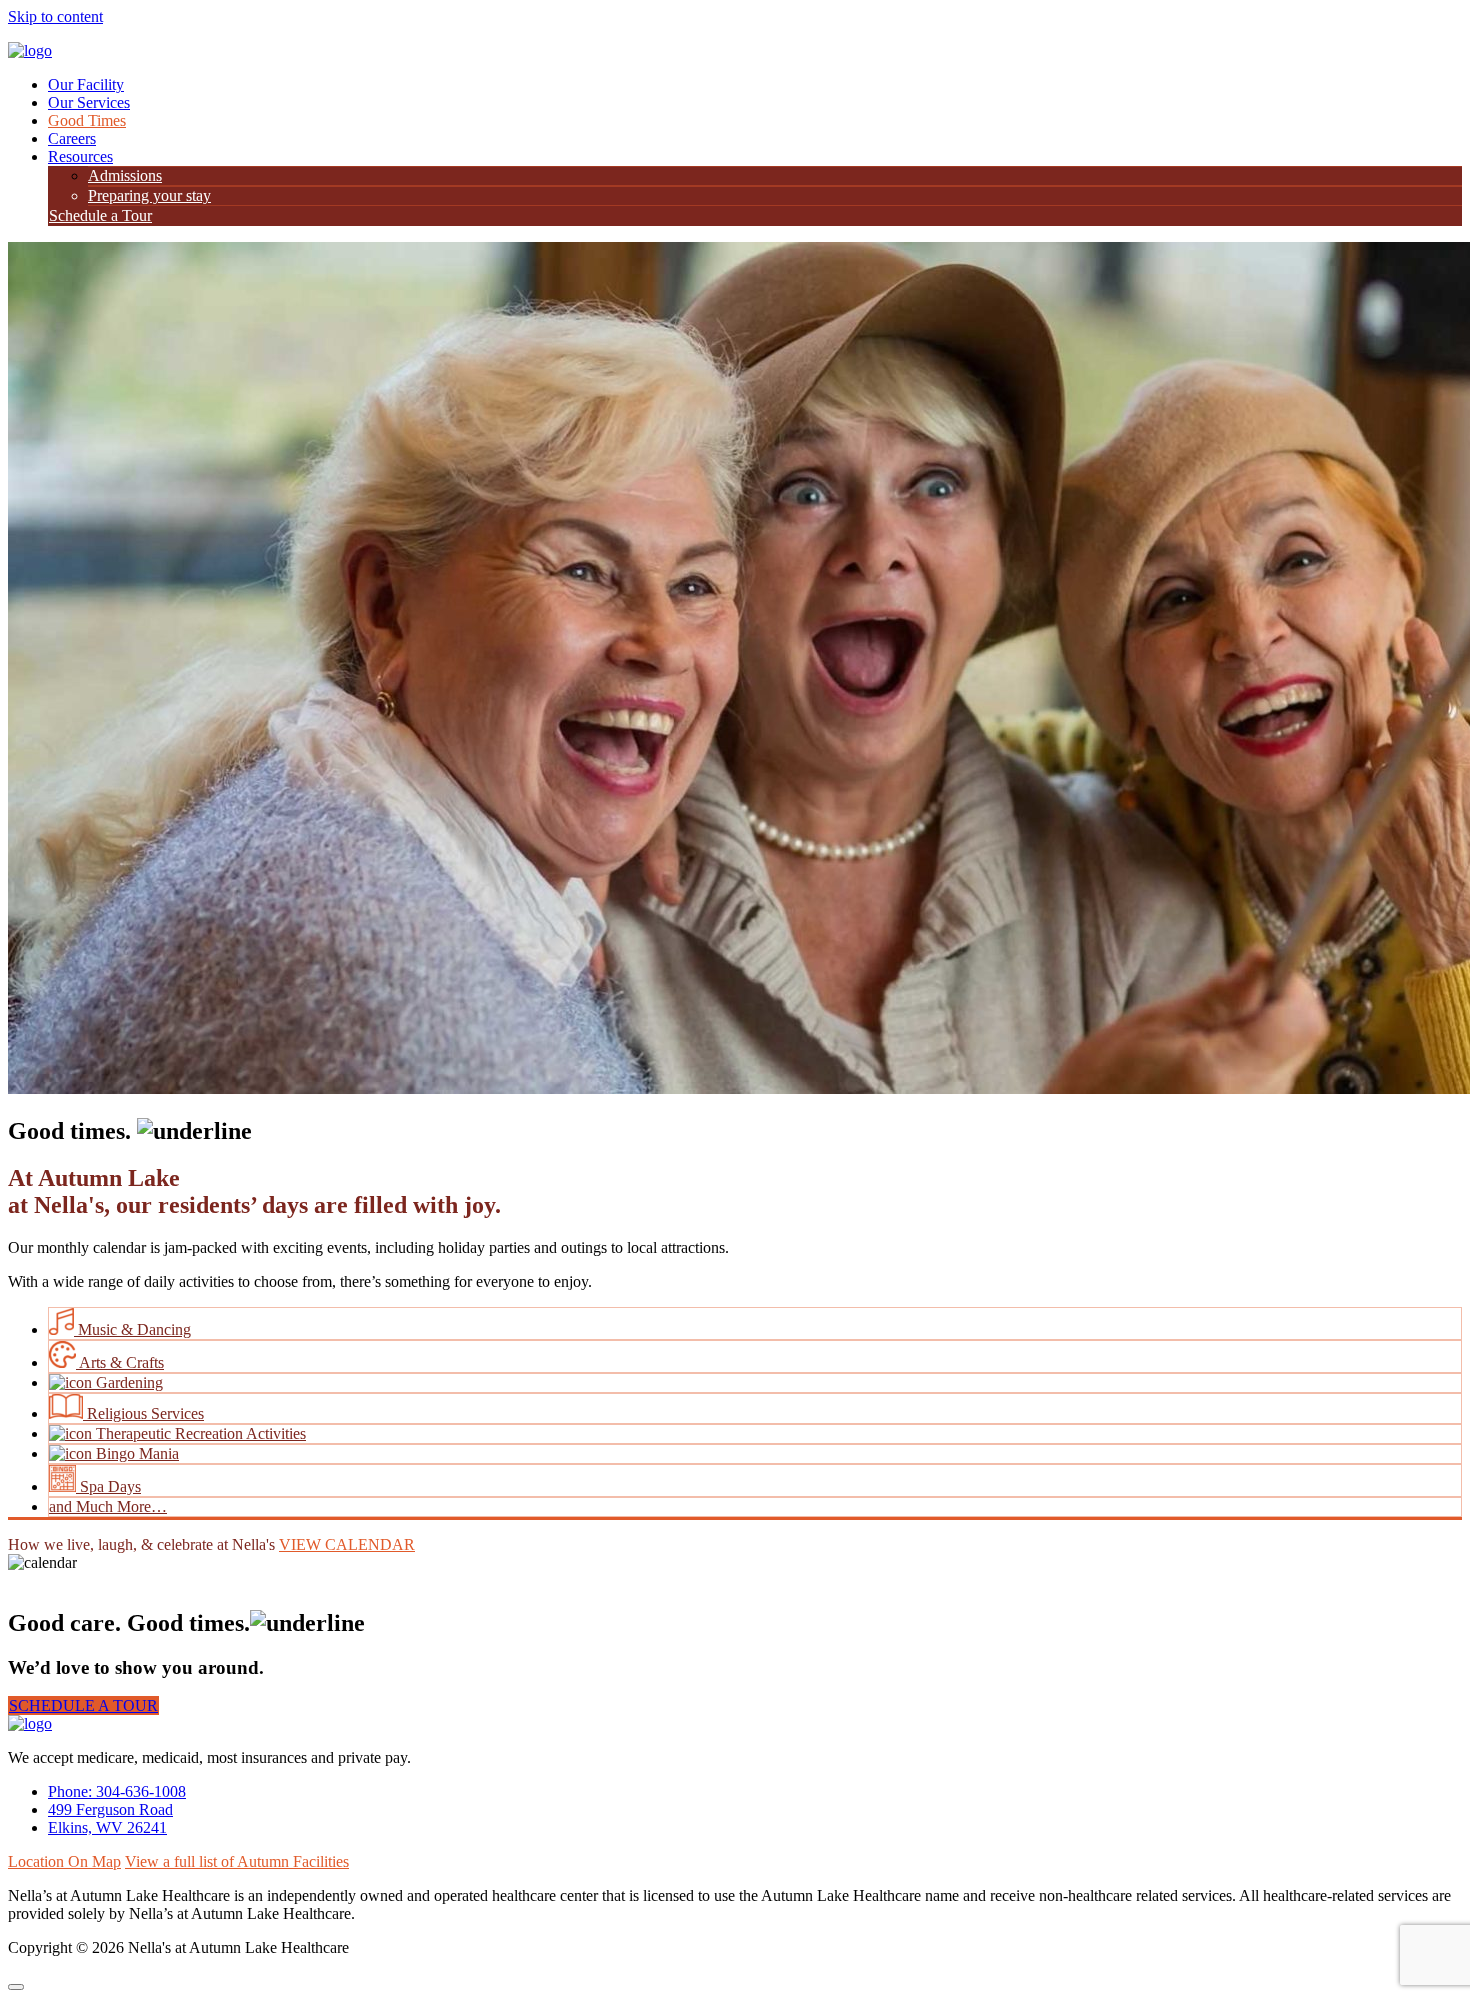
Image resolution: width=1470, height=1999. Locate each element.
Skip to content (55, 16)
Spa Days (108, 1486)
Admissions (125, 175)
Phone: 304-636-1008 (117, 1791)
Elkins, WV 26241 (107, 1827)
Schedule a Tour (100, 215)
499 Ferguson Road (110, 1809)
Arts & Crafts (120, 1362)
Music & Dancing (132, 1329)
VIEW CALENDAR (347, 1544)
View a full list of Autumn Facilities (237, 1861)
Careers (72, 138)
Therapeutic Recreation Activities (199, 1433)
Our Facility (86, 84)
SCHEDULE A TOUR (83, 1705)
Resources (80, 156)
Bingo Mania (135, 1453)
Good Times (87, 120)
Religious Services (143, 1413)
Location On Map (64, 1861)
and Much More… (108, 1506)
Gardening (127, 1382)
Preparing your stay (149, 195)
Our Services (89, 102)
